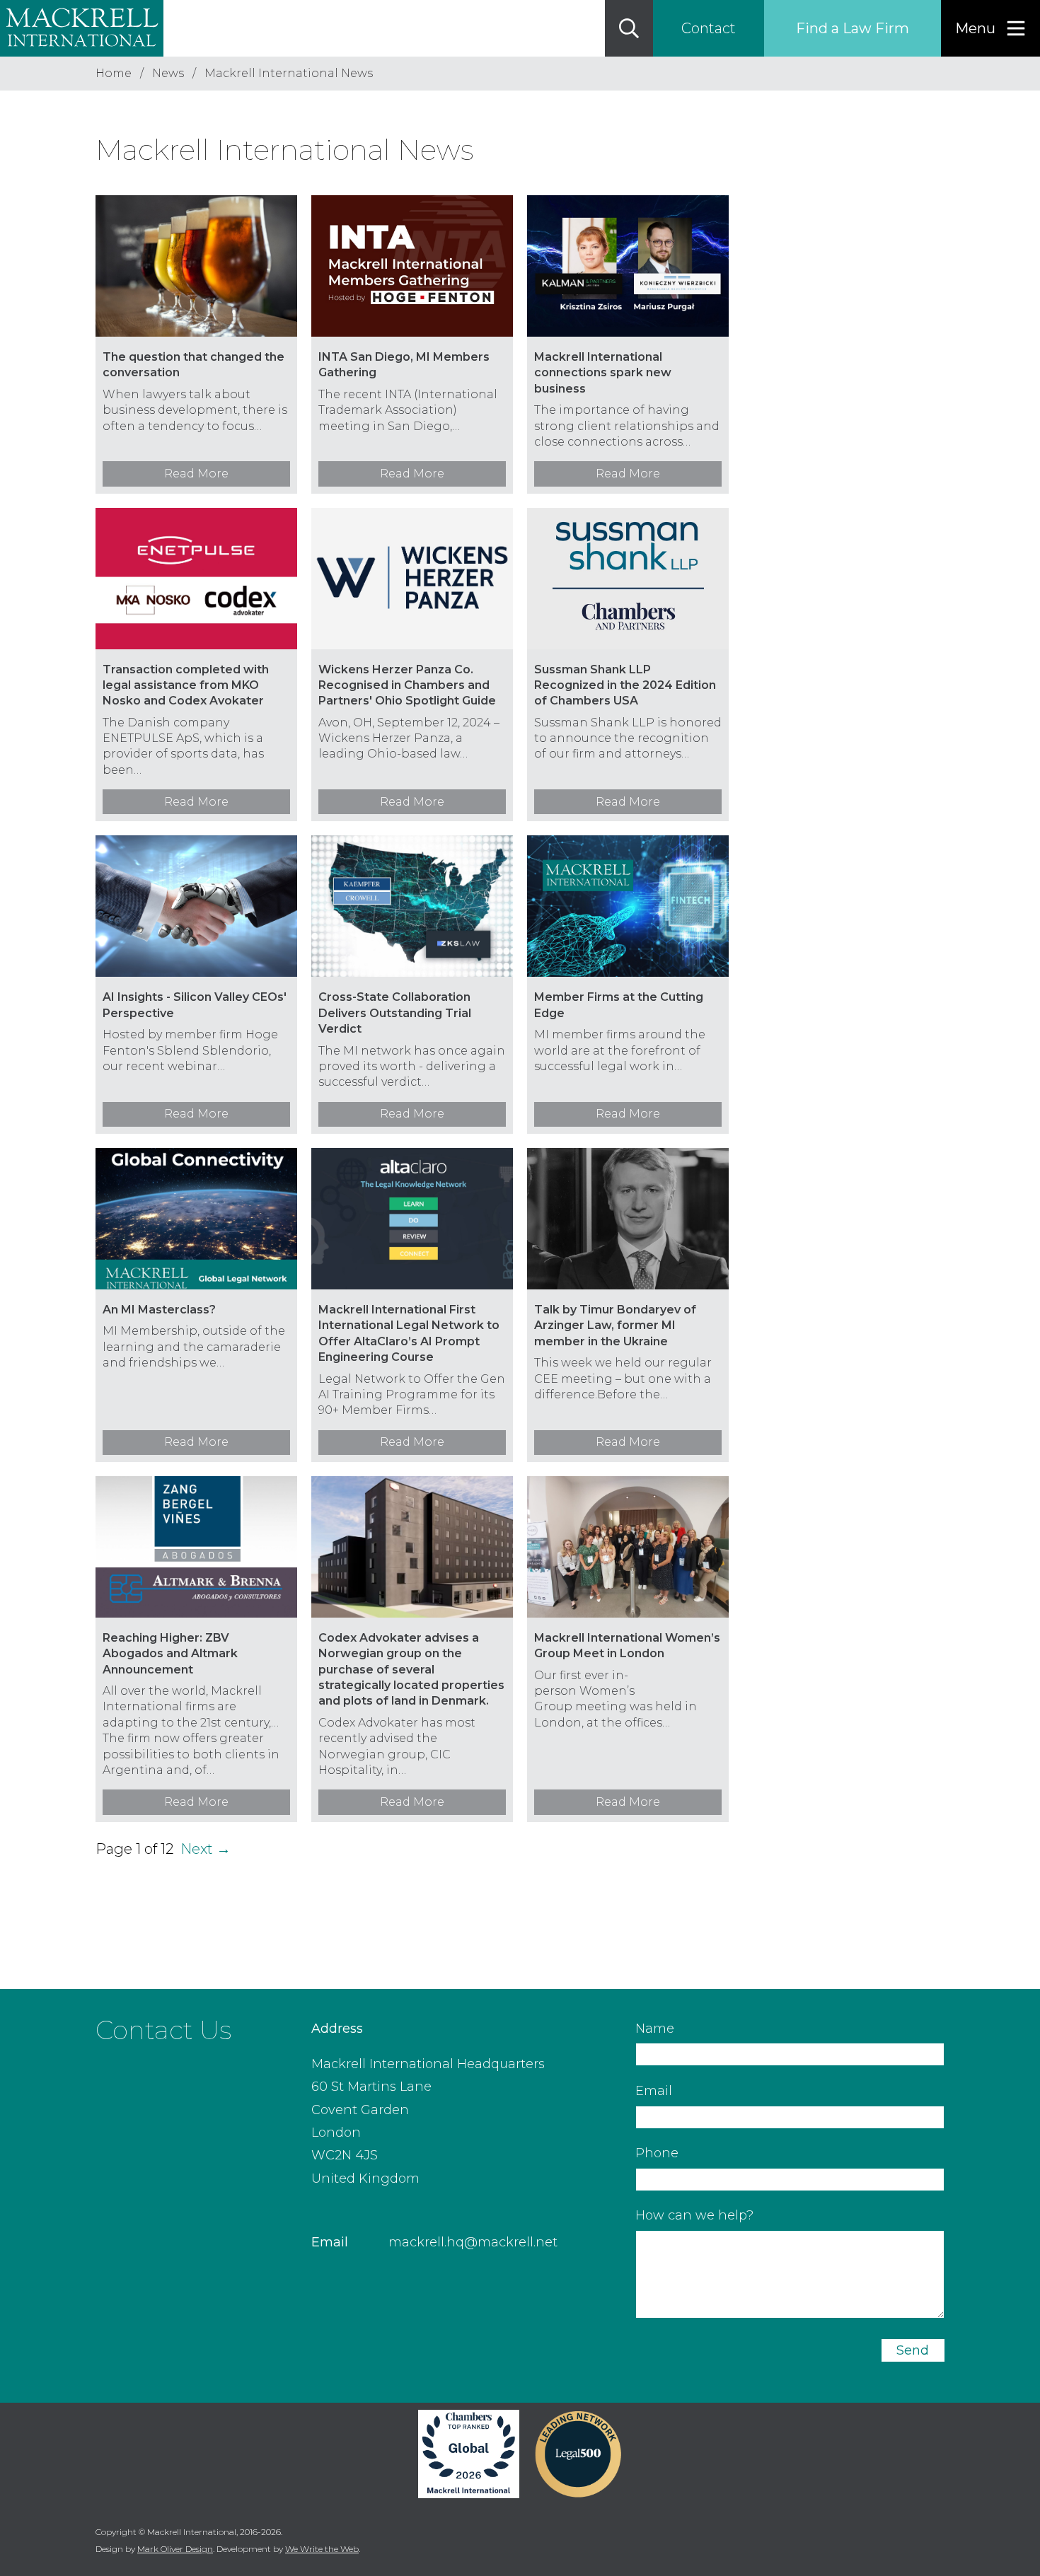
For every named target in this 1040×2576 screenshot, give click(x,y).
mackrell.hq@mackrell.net (473, 2242)
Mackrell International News (289, 73)
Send (913, 2350)
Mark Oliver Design (175, 2549)
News (168, 73)
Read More (196, 474)
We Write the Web (322, 2549)
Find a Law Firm (853, 28)
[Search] (629, 28)
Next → (206, 1849)
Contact (709, 28)
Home (114, 73)
